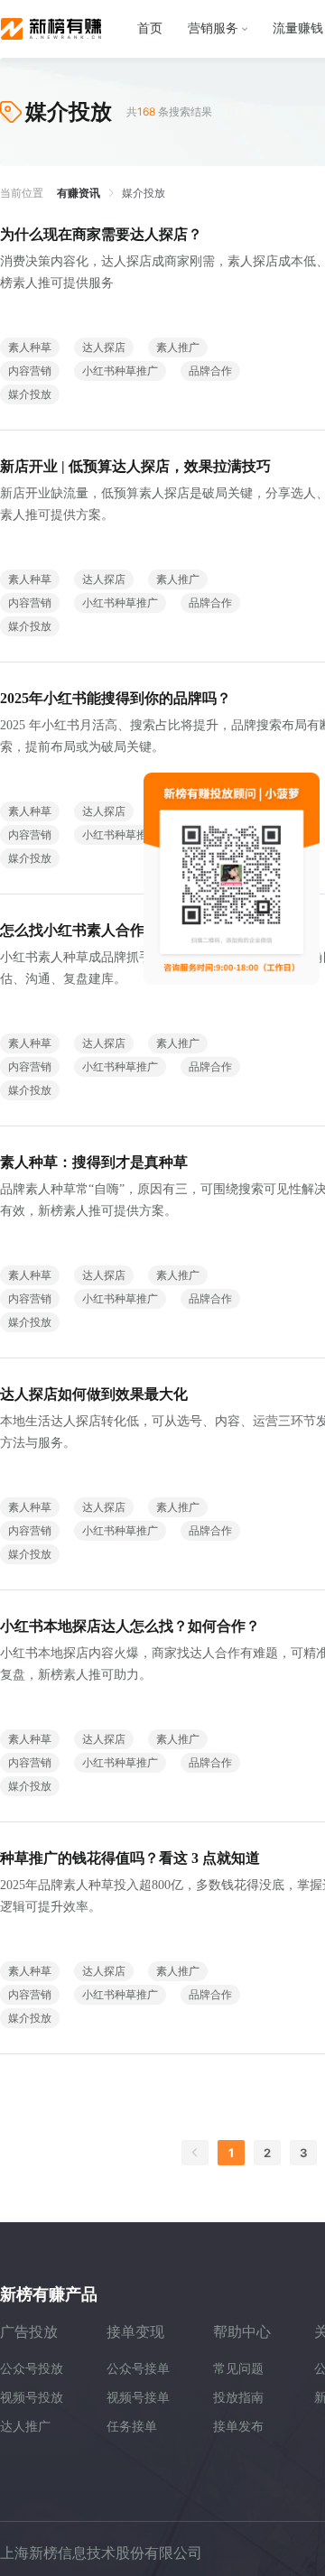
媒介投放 (30, 394)
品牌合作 (210, 371)
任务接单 (132, 2426)
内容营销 (30, 371)
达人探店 (104, 347)
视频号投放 (32, 2397)
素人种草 (30, 347)
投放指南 (238, 2397)
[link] (79, 193)
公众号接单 (138, 2368)
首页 (150, 28)
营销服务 (213, 28)
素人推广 (178, 347)
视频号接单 (138, 2397)
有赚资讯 (79, 193)
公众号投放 (32, 2368)
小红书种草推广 (120, 371)
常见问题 (238, 2368)
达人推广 (25, 2426)
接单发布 (238, 2426)
